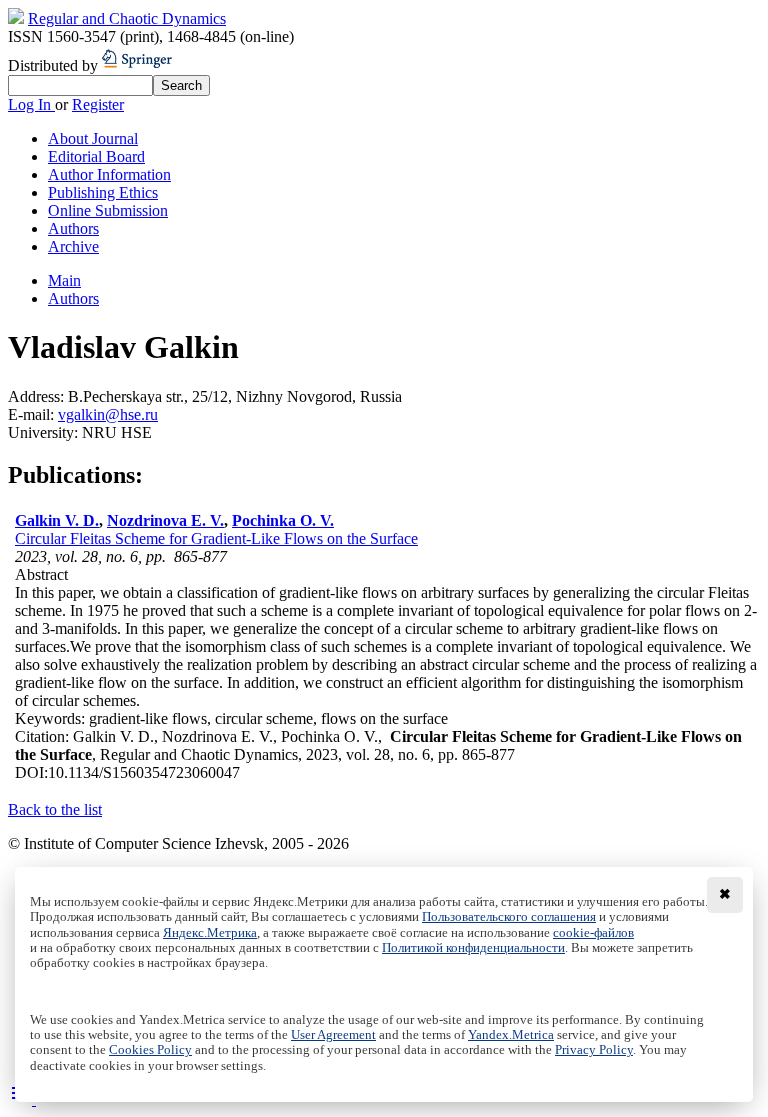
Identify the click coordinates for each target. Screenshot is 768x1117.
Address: (38, 396)
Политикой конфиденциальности (473, 948)
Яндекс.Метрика (210, 933)
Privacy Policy (594, 1050)
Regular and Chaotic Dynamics (127, 18)
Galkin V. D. (57, 520)
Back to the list (55, 809)
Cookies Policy (150, 1050)
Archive (73, 246)
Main (64, 280)
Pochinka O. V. (283, 520)
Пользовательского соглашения (509, 917)
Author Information (109, 174)
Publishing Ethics (103, 192)
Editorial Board (96, 156)
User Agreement (333, 1035)
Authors (73, 228)
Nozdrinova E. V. (165, 520)
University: (45, 432)
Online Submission (108, 210)
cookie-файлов (593, 933)
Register (98, 104)
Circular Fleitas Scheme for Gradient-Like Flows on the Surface (216, 538)
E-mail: (33, 414)
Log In (31, 104)
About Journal (93, 138)
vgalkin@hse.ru (108, 414)
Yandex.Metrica (511, 1035)
